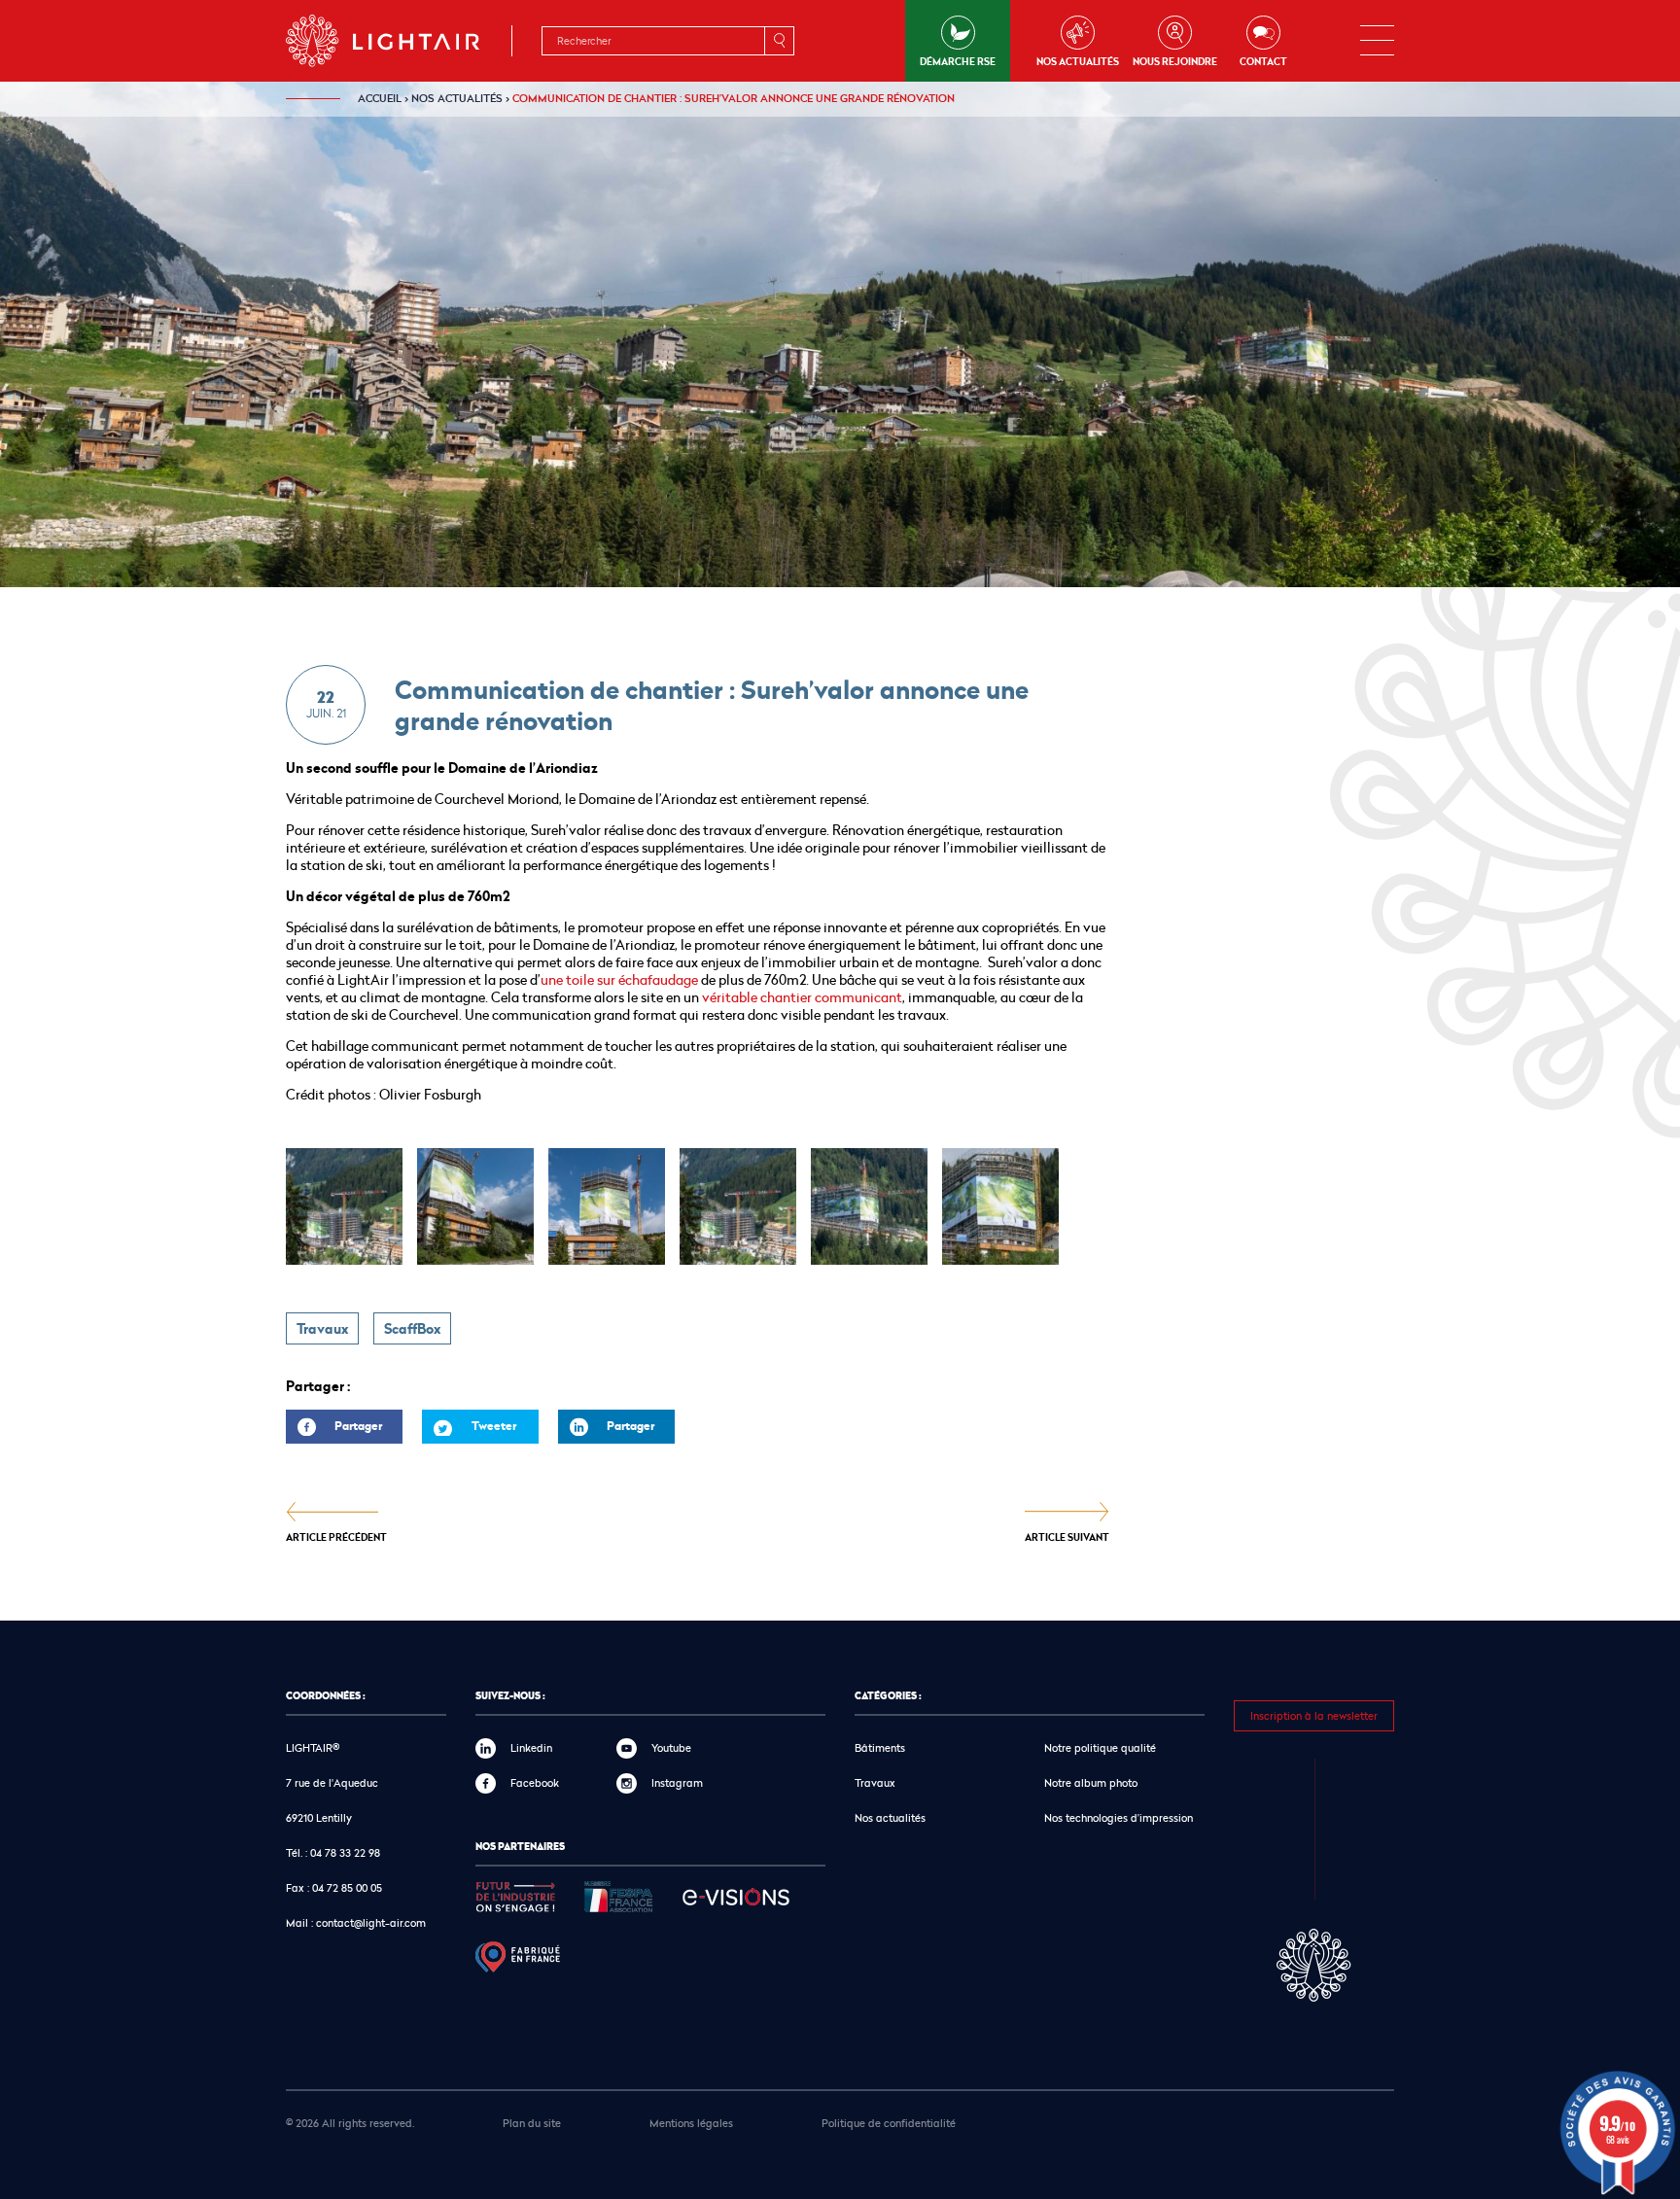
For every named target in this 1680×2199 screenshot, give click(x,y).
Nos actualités (1078, 61)
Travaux (322, 1329)
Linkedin (531, 1747)
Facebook (535, 1782)
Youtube (671, 1747)
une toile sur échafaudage (619, 979)
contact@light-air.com (371, 1922)
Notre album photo (1091, 1782)
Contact (1263, 61)
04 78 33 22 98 (345, 1852)
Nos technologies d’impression (1119, 1817)
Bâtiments (880, 1747)
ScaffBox (412, 1329)
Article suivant (1067, 1536)
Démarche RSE (958, 61)
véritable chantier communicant (802, 997)
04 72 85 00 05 (347, 1887)
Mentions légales (691, 2123)
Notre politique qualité (1100, 1747)
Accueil (380, 98)
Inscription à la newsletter (1314, 1715)
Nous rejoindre (1175, 61)
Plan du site (532, 2123)
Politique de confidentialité (889, 2123)
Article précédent (336, 1536)
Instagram (677, 1782)
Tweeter (494, 1426)
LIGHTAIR (399, 41)
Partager (334, 1431)
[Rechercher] (779, 41)
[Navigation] (1377, 41)
